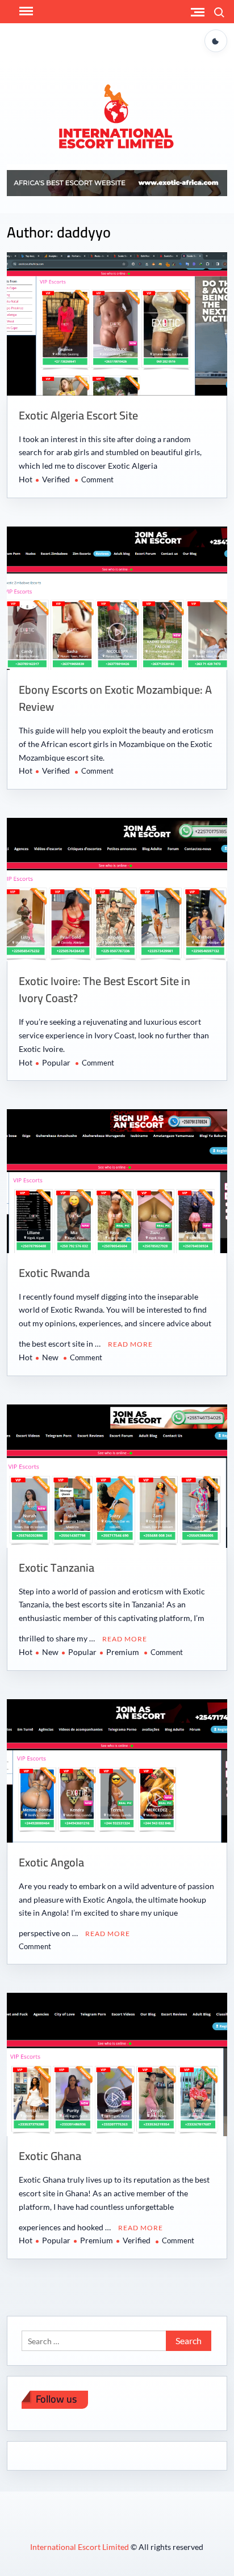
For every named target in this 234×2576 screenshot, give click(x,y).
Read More (130, 1344)
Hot (26, 479)
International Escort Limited (80, 2547)
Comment (97, 479)
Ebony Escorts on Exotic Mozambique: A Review (115, 698)
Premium (123, 1652)
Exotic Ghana (50, 2156)
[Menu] (25, 11)
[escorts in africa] (117, 182)
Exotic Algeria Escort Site (78, 415)
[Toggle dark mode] (216, 41)
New (50, 1357)
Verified (56, 479)
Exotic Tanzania (57, 1567)
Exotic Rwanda (54, 1273)
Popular (56, 1062)
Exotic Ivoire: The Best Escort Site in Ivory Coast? (105, 989)
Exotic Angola (51, 1862)
